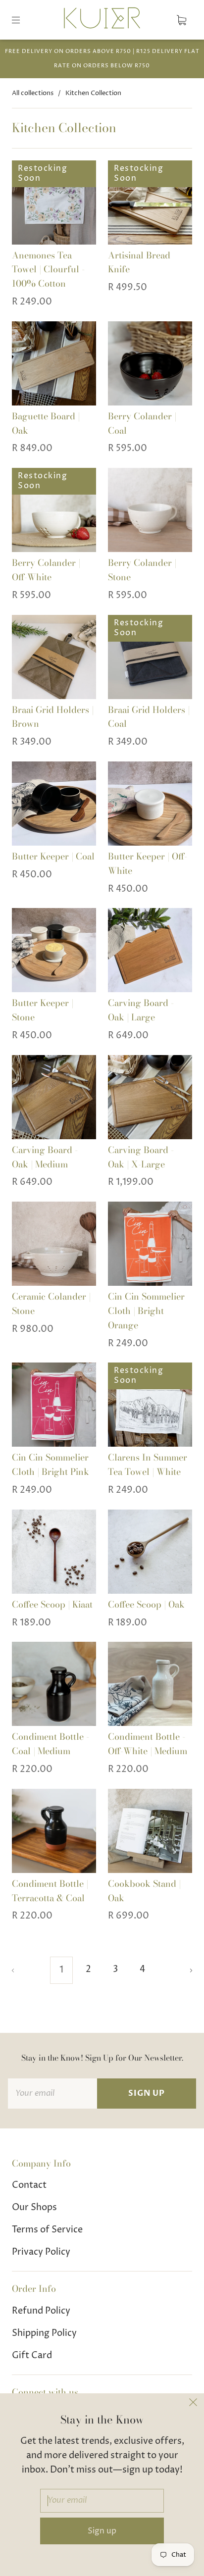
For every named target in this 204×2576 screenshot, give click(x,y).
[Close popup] (193, 2404)
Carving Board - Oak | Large (141, 1010)
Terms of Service (47, 2230)
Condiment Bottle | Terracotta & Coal (50, 1891)
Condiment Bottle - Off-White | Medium (148, 1744)
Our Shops (34, 2207)
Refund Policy (41, 2311)
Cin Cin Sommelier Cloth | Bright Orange (146, 1311)
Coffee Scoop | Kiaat (52, 1604)
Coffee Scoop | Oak (146, 1604)
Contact (29, 2185)
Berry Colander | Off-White (46, 570)
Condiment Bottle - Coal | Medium (51, 1744)
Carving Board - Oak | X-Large (141, 1157)
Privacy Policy (41, 2252)
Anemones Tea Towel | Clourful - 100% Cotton (48, 270)
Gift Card (32, 2355)
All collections (33, 93)
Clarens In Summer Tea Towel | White (148, 1465)
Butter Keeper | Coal (53, 856)
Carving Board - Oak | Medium (45, 1157)
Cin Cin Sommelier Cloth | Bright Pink (51, 1465)
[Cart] (181, 20)
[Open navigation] (23, 20)
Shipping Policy (44, 2333)
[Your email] (52, 2094)
